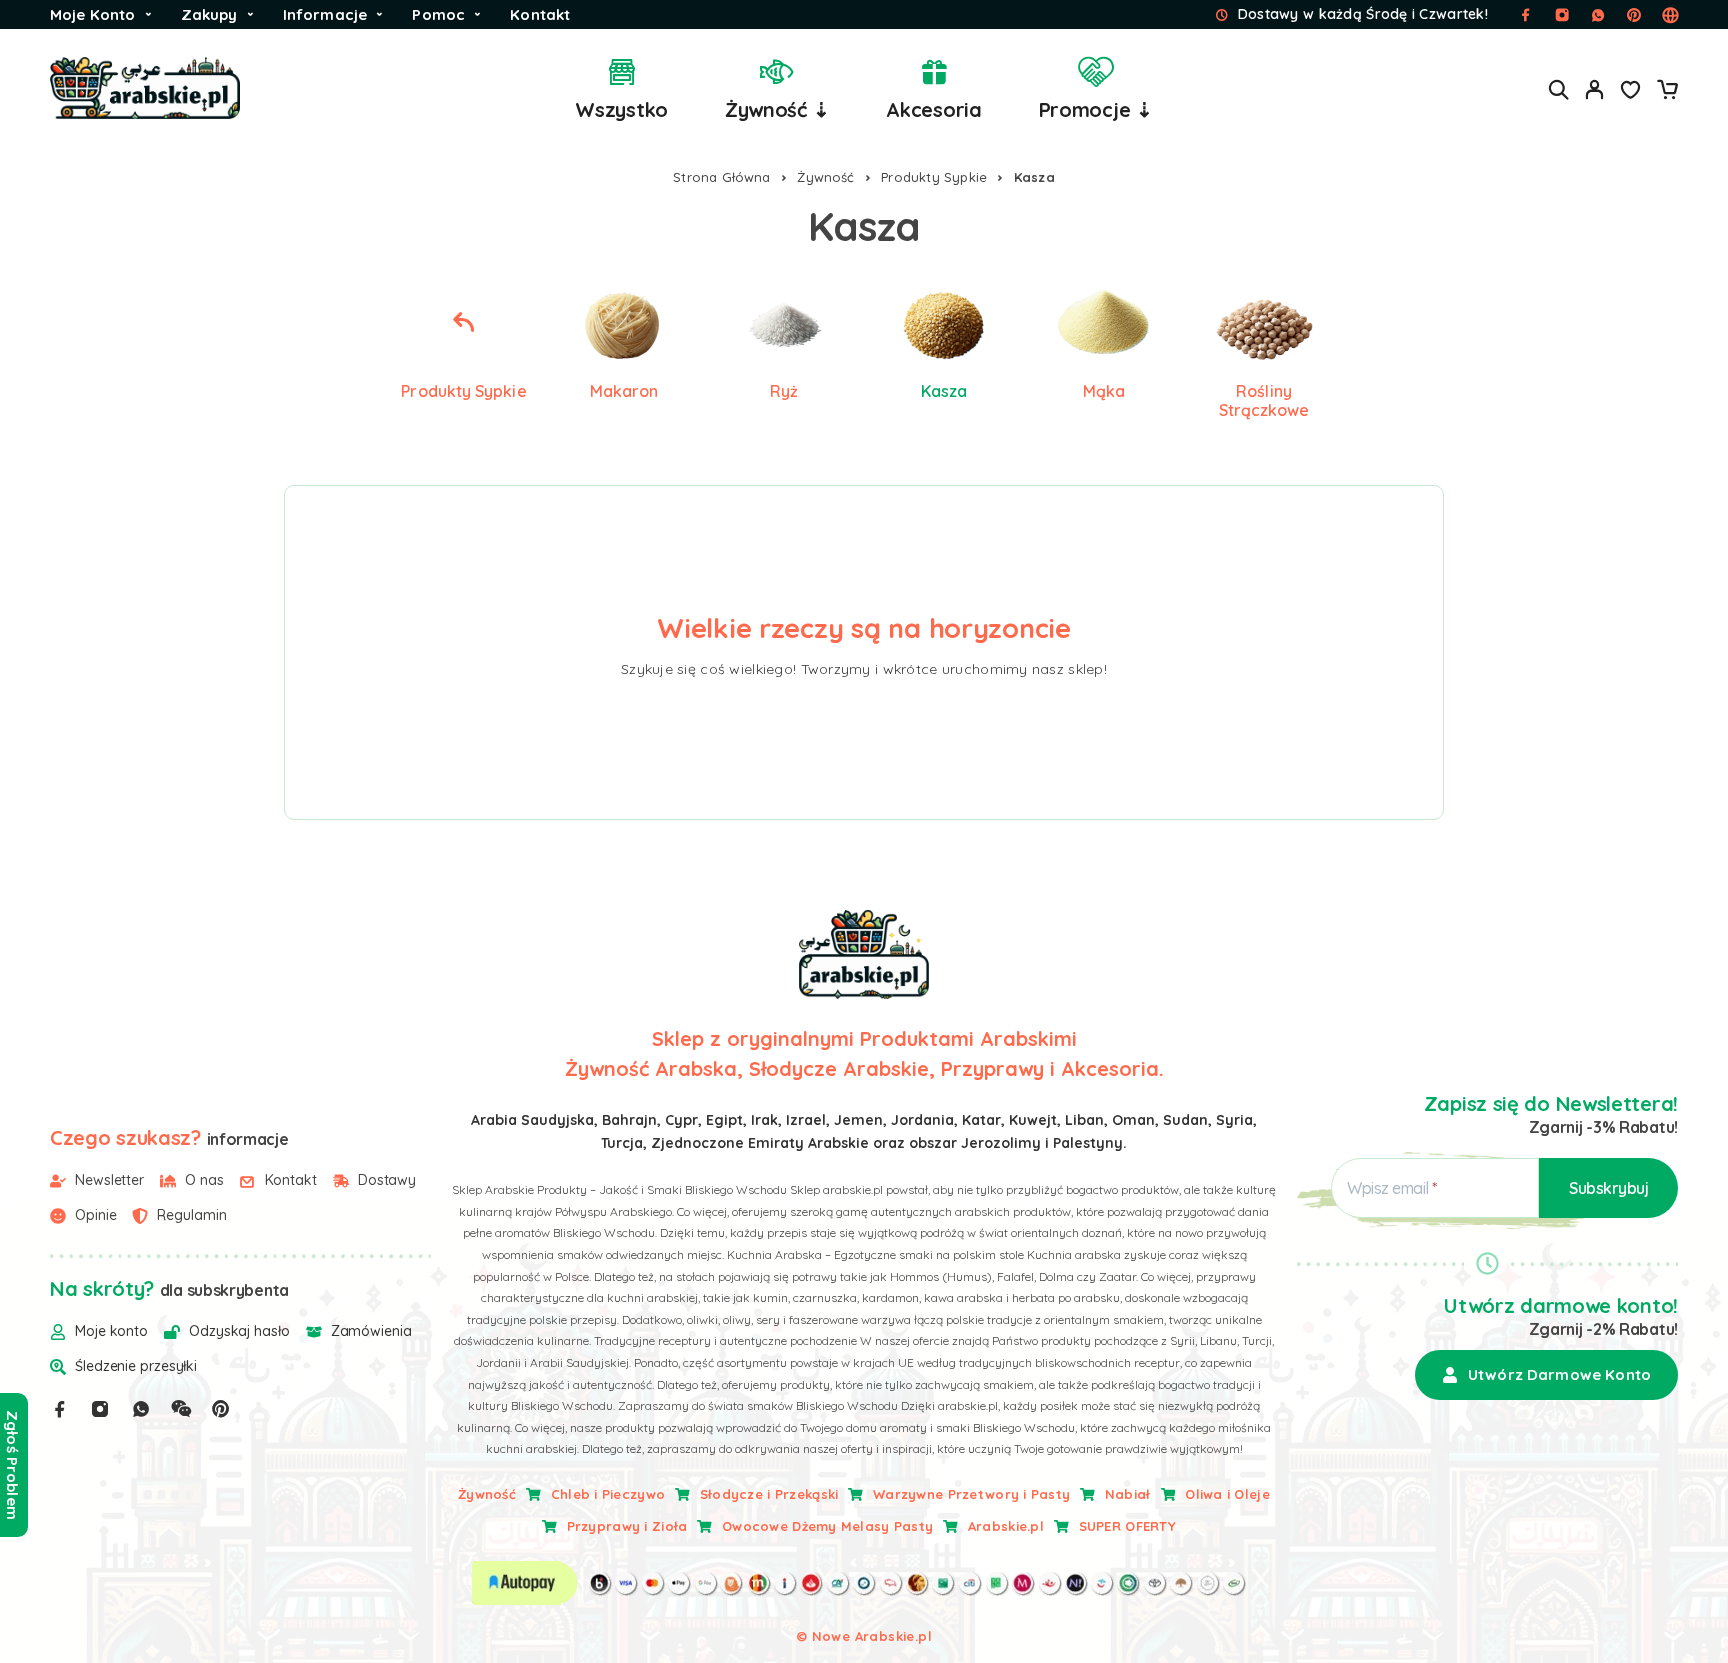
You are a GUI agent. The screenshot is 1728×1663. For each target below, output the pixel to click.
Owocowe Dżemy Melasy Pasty (827, 1526)
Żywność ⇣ (777, 109)
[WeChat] (181, 1409)
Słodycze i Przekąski (769, 1494)
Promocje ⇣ (1096, 109)
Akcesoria (934, 109)
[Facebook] (60, 1409)
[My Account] (1595, 89)
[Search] (1559, 89)
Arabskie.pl (1006, 1526)
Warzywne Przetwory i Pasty (971, 1494)
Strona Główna (722, 177)
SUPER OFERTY (1127, 1526)
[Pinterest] (221, 1409)
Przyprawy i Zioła (627, 1526)
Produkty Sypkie (934, 177)
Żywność (825, 177)
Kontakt (540, 14)
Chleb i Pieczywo (608, 1494)
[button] (1546, 1375)
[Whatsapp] (141, 1409)
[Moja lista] (1631, 92)
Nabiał (1128, 1494)
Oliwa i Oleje (1227, 1494)
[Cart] (1667, 92)
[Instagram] (100, 1409)
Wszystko (621, 109)
